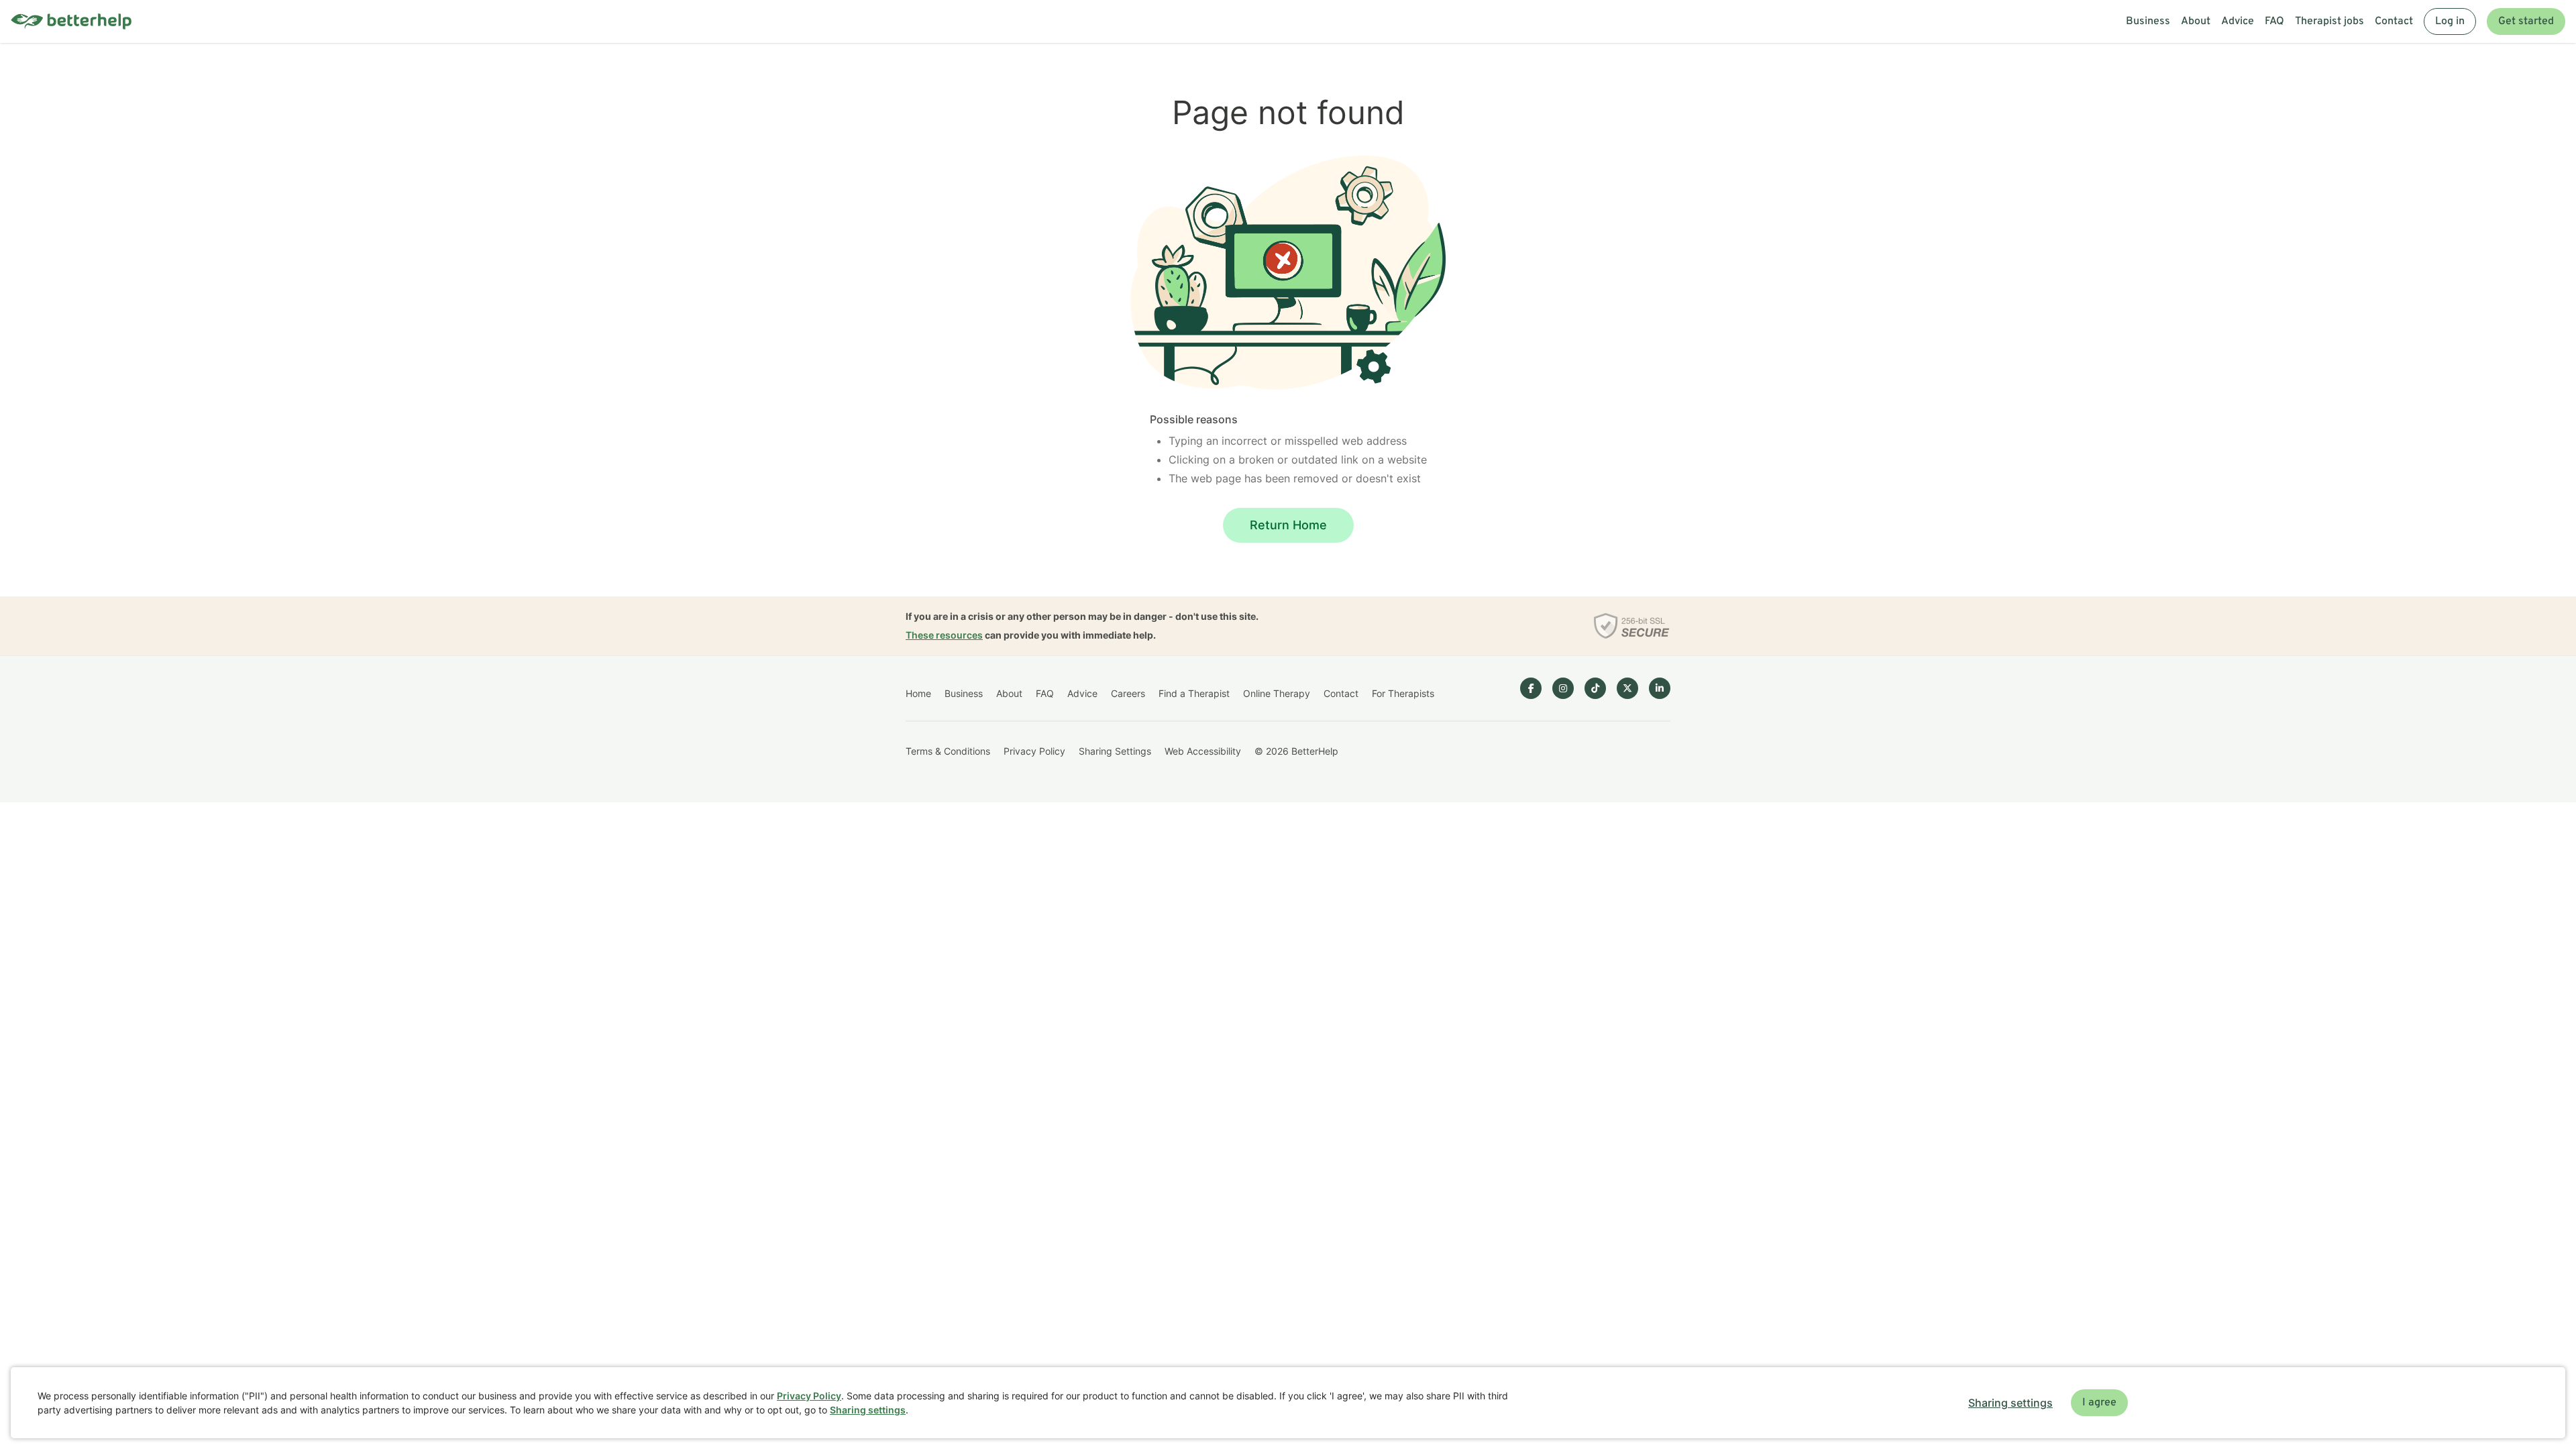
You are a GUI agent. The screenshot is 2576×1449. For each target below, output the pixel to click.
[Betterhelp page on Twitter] (1627, 688)
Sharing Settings (1115, 751)
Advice (2238, 21)
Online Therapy (1277, 693)
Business (2148, 21)
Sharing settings (868, 1410)
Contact (2394, 21)
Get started (2526, 21)
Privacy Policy (1034, 751)
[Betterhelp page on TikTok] (1595, 688)
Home (918, 693)
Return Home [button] (1288, 525)
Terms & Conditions (948, 751)
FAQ (2274, 21)
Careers (1128, 693)
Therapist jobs (2329, 21)
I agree (2099, 1403)
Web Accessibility (1203, 751)
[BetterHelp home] (71, 22)
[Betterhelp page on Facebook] (1531, 688)
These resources (944, 635)
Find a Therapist (1194, 693)
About (2196, 21)
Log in (2450, 21)
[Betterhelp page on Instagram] (1563, 688)
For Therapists (1403, 693)
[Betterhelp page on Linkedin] (1660, 688)
